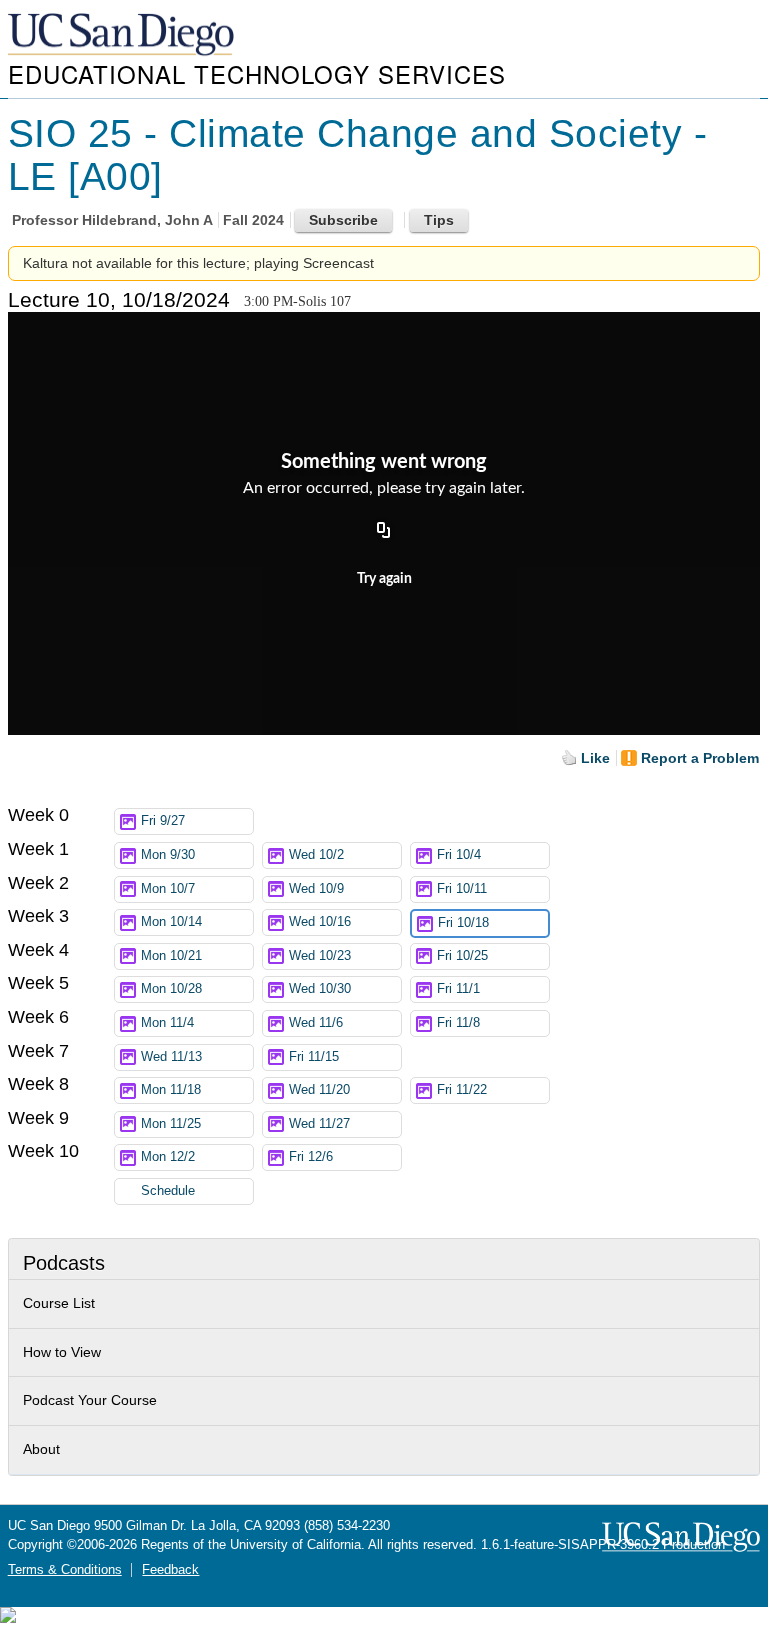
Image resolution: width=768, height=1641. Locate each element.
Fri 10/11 (462, 889)
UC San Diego (123, 35)
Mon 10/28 (171, 989)
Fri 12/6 (311, 1157)
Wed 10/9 (316, 889)
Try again (384, 579)
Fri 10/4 (459, 855)
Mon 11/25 (171, 1124)
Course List (59, 1303)
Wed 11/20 (319, 1090)
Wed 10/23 (320, 956)
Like (595, 758)
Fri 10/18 (463, 923)
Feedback (170, 1570)
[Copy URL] (384, 531)
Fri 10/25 (462, 956)
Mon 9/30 (168, 855)
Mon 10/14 (171, 922)
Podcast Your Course (90, 1400)
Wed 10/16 (320, 922)
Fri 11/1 (458, 989)
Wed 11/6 (316, 1023)
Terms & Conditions (65, 1570)
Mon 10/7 (168, 889)
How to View (62, 1352)
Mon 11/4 (167, 1023)
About (41, 1449)
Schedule (168, 1191)
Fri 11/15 (314, 1057)
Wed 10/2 (316, 855)
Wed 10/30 (320, 989)
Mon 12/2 (168, 1157)
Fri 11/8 (458, 1023)
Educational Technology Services (257, 73)
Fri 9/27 (163, 821)
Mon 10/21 (171, 956)
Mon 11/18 (171, 1090)
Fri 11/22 (462, 1090)
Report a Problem (700, 758)
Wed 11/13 (171, 1057)
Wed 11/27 (319, 1124)
